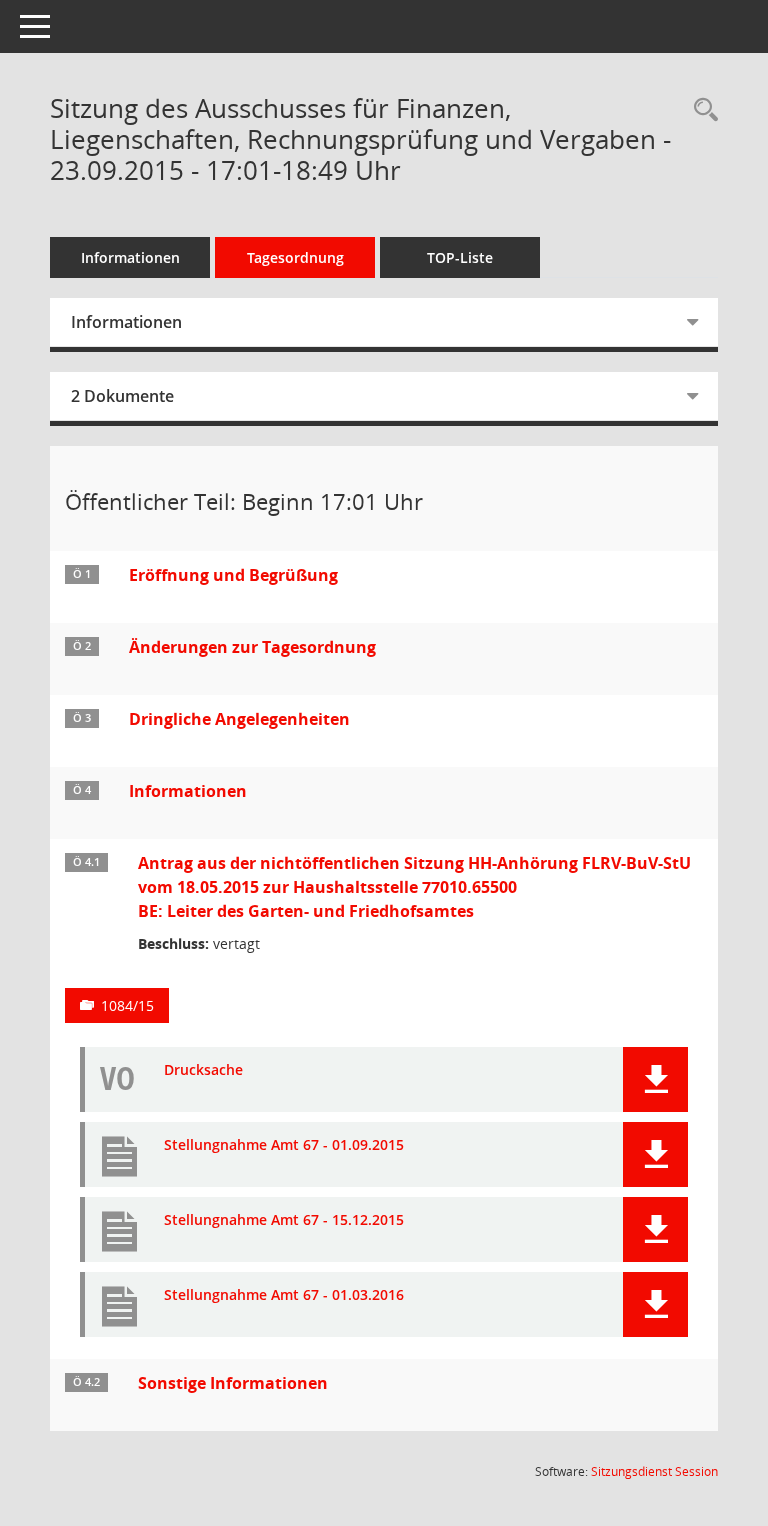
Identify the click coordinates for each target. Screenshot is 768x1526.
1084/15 (127, 1005)
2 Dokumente (122, 396)
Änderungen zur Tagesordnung (252, 647)
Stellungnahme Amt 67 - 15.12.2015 (284, 1220)
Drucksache (203, 1070)
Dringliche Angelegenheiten (239, 719)
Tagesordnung (295, 257)
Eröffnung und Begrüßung (233, 575)
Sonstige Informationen (233, 1383)
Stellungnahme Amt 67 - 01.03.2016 (284, 1295)
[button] (655, 1079)
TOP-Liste (460, 257)
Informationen (130, 257)
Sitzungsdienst (654, 1471)
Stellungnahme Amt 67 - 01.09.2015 (284, 1145)
